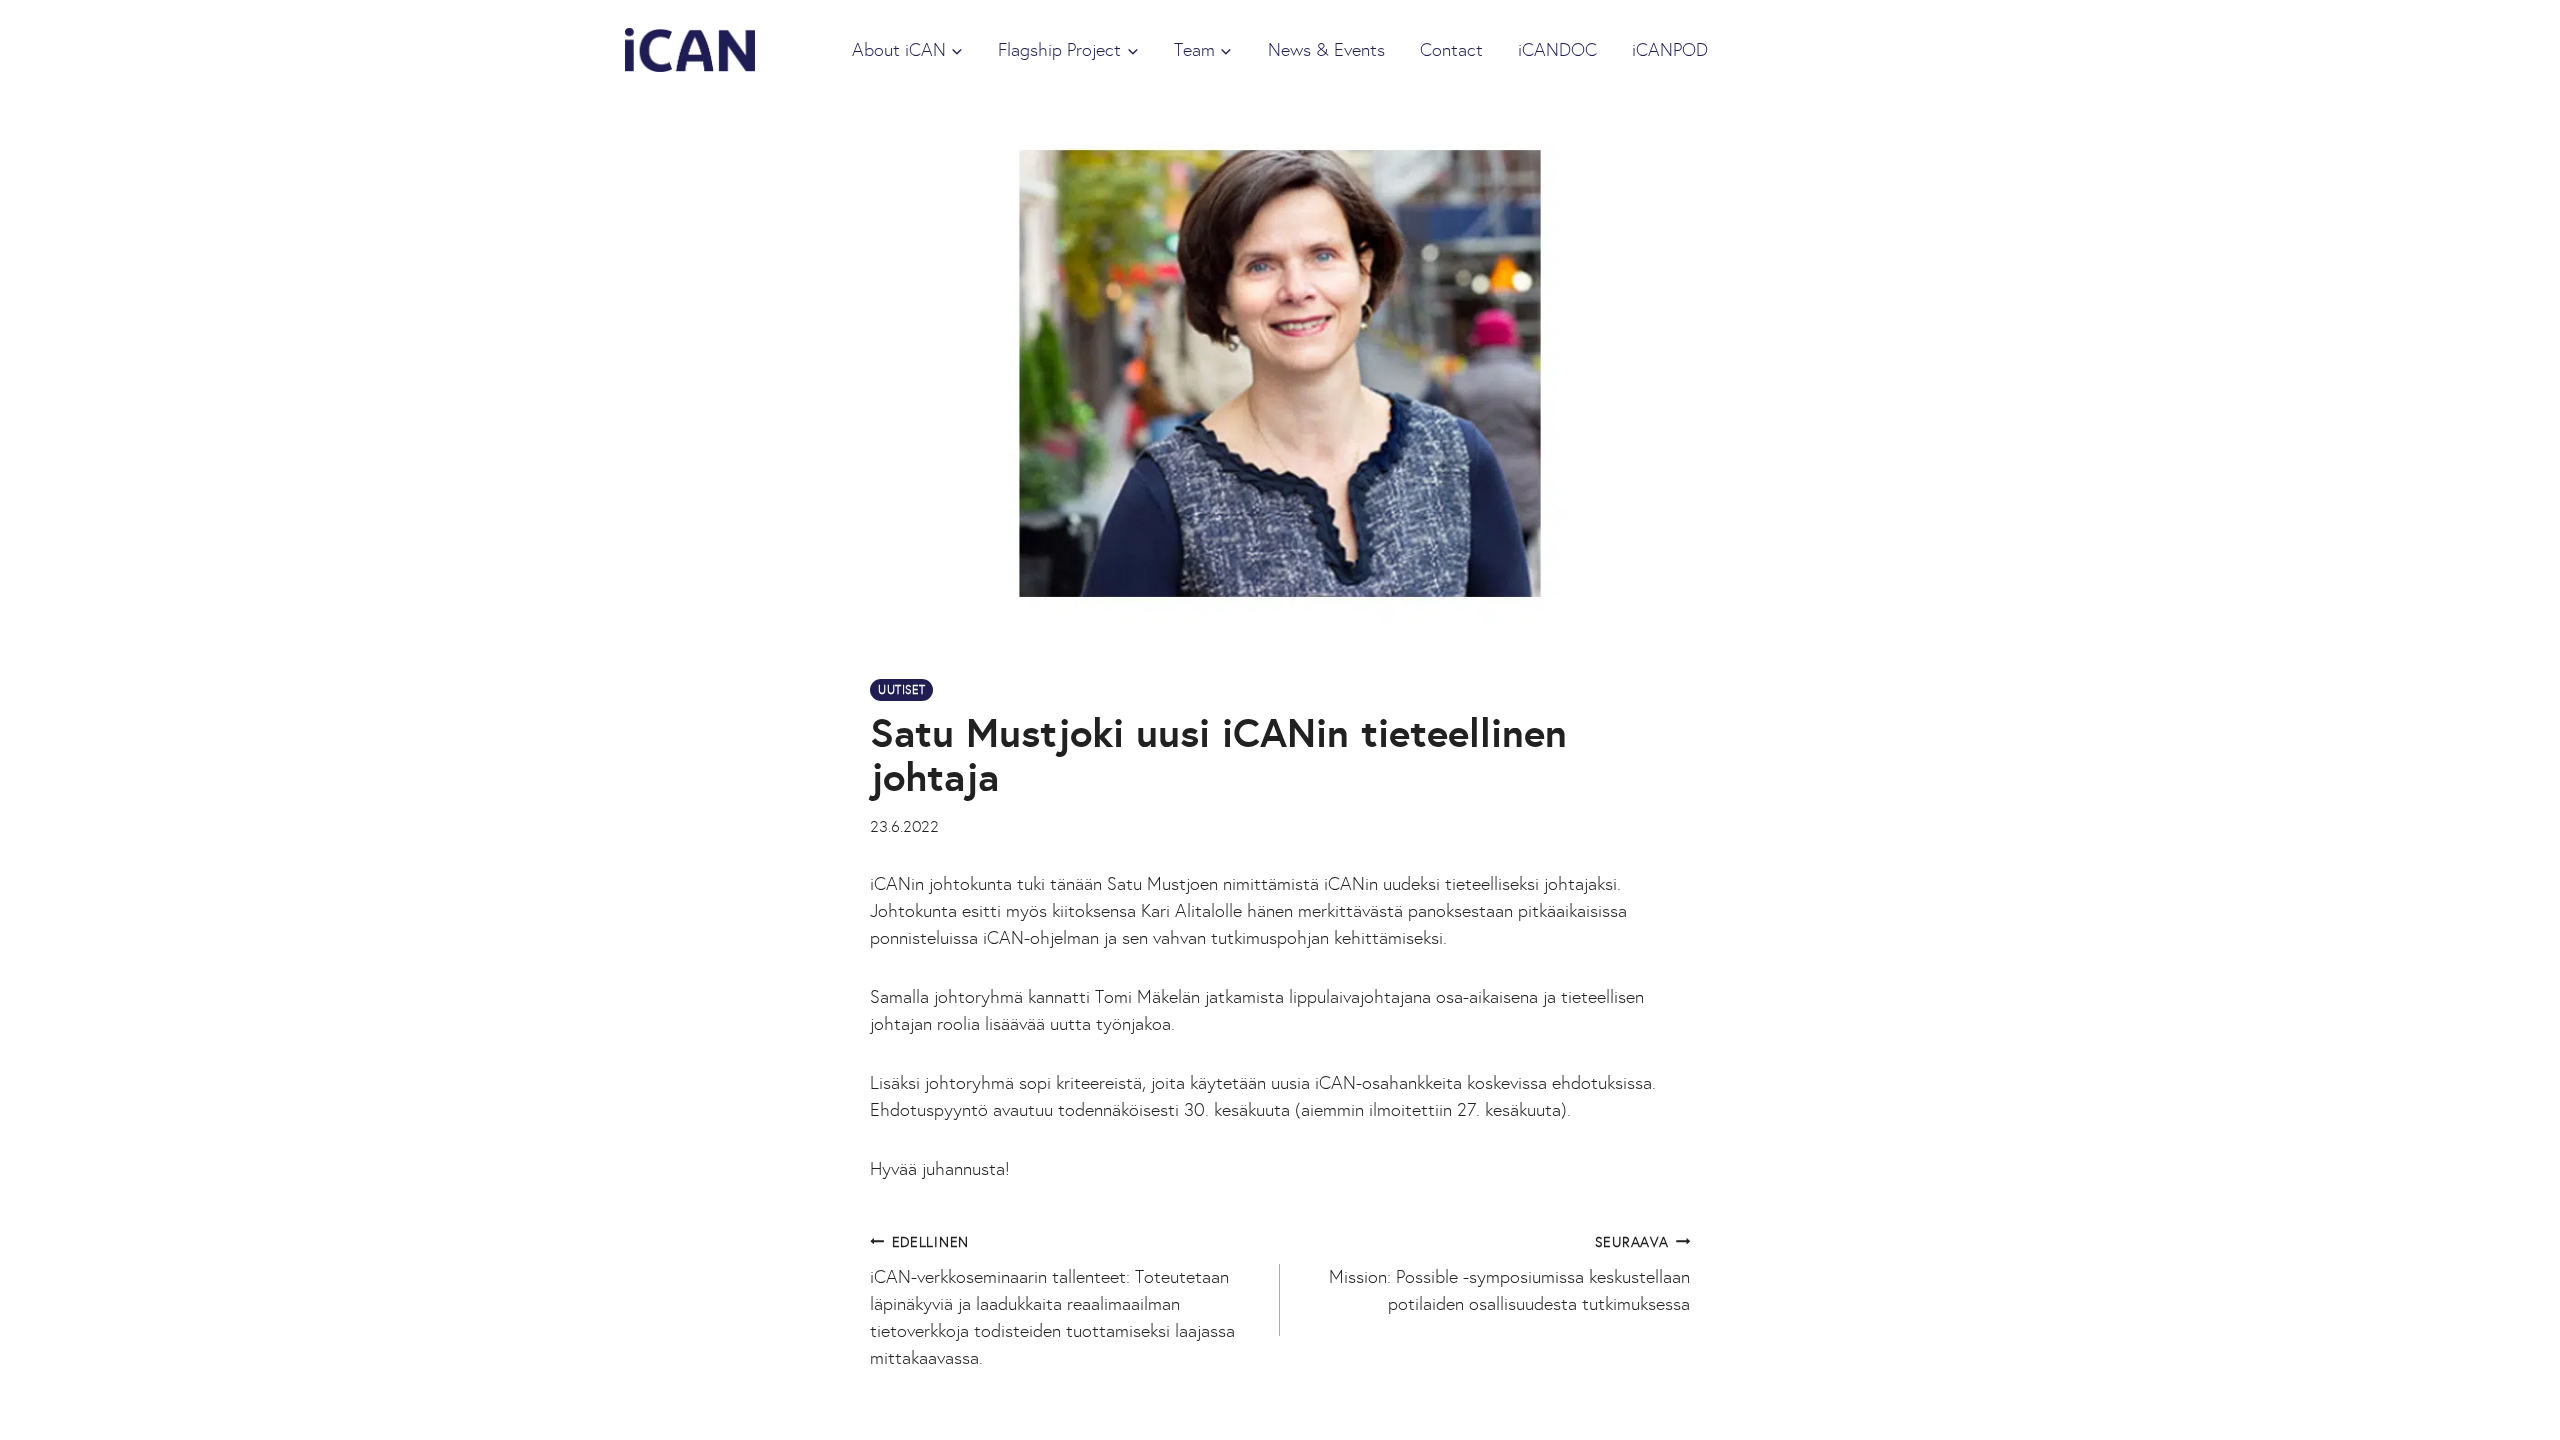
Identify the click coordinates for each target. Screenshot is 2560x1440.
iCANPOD (1670, 50)
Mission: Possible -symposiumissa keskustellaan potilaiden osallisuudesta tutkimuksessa (1509, 1274)
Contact (1451, 50)
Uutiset (901, 690)
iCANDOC (1557, 50)
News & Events (1326, 50)
